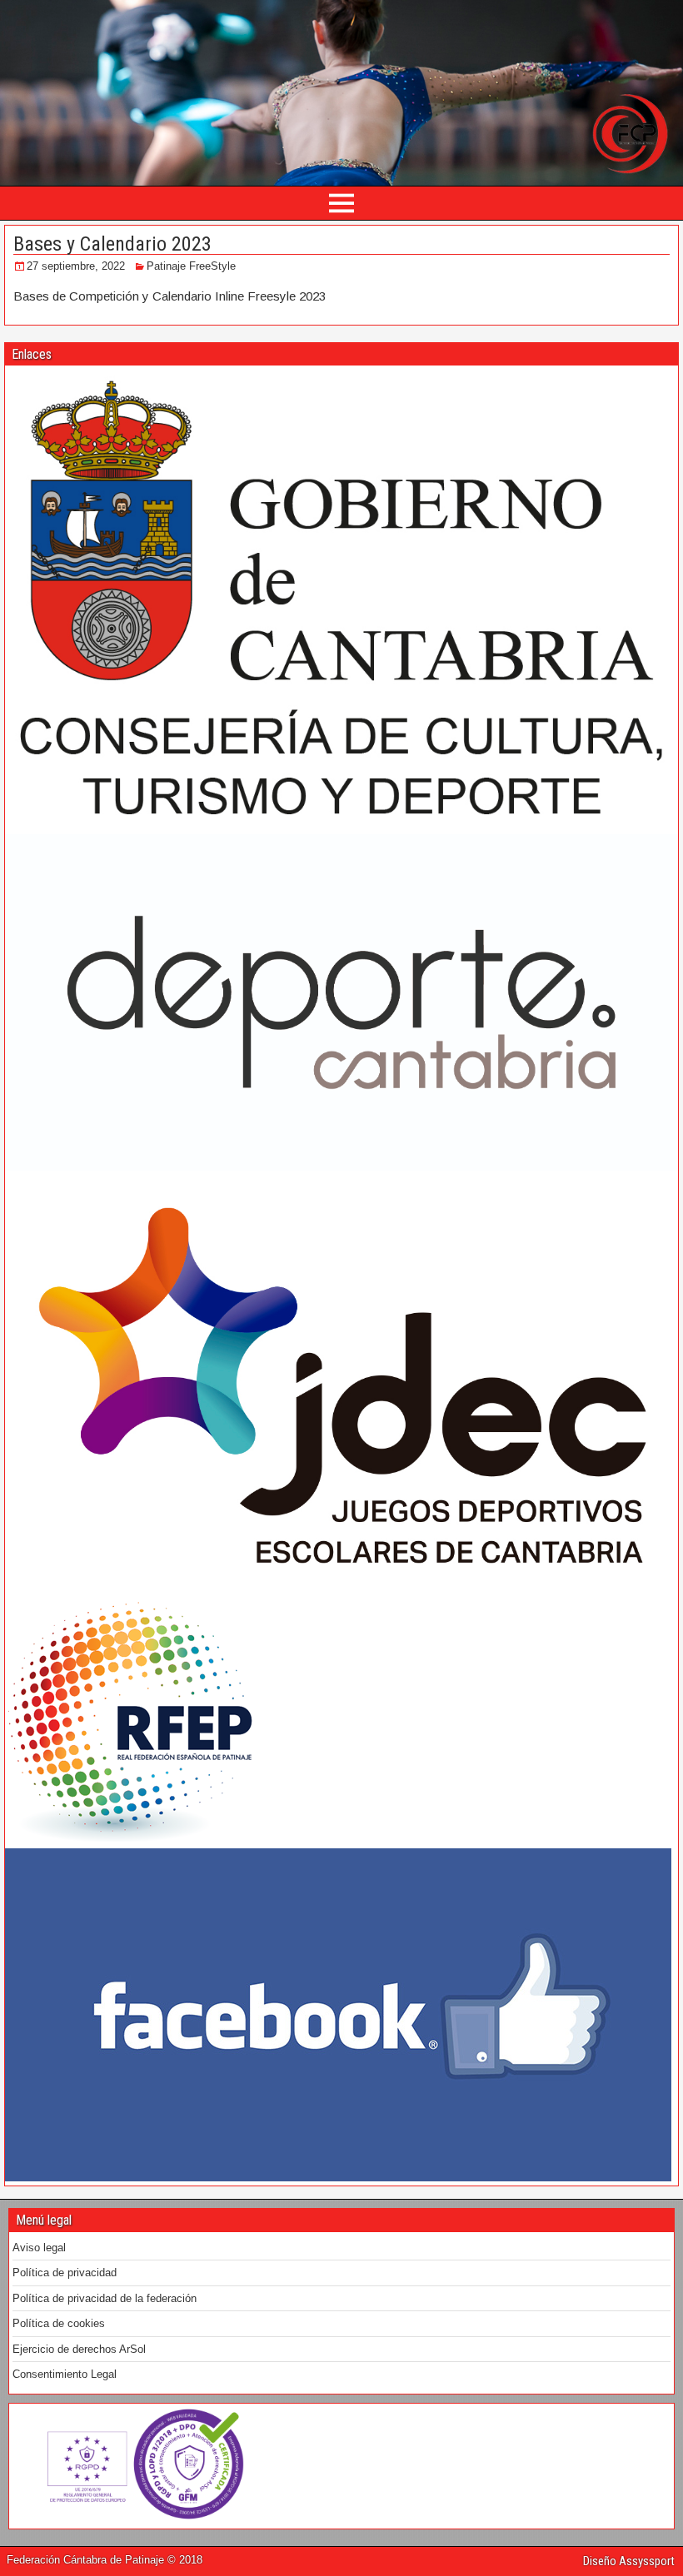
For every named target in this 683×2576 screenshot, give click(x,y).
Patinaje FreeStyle (191, 266)
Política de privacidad (65, 2273)
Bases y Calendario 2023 (112, 244)
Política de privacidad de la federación (105, 2298)
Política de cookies (59, 2323)
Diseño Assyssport (629, 2561)
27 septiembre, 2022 (76, 266)
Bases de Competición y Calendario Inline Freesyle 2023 (170, 296)
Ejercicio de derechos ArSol (79, 2349)
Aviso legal (39, 2248)
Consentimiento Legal (65, 2374)
